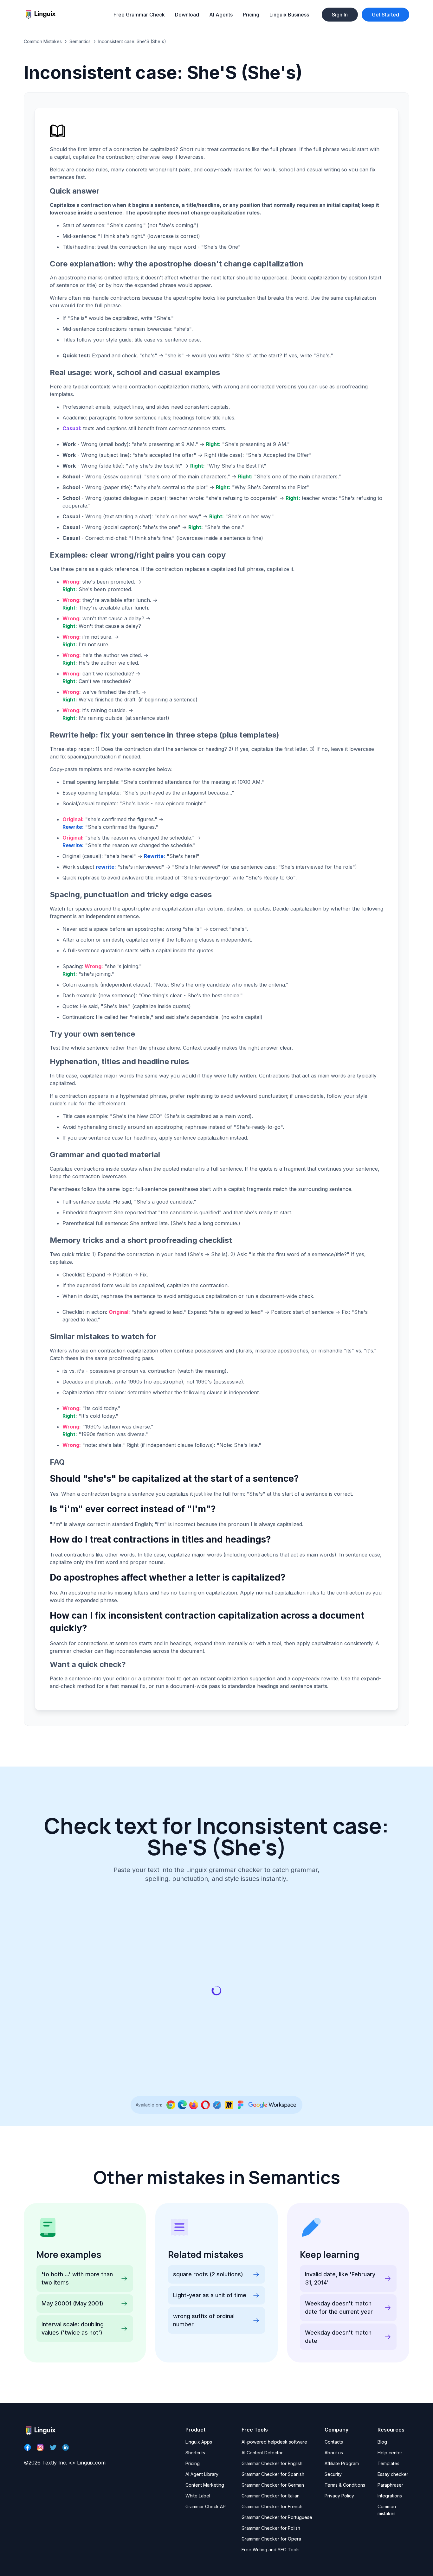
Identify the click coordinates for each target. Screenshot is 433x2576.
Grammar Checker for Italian (271, 2496)
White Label (198, 2496)
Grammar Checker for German (273, 2485)
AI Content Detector (262, 2453)
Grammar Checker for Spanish (273, 2474)
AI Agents (221, 15)
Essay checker (393, 2474)
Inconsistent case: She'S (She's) (132, 41)
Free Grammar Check (139, 15)
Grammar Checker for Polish (271, 2528)
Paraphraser (390, 2485)
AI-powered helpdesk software (274, 2442)
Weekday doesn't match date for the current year (339, 2308)
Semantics (80, 41)
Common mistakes (387, 2510)
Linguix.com (91, 2463)
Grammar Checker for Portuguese (277, 2517)
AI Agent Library (202, 2474)
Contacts (334, 2442)
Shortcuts (195, 2453)
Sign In (340, 15)
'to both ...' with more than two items (77, 2278)
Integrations (390, 2496)
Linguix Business (289, 15)
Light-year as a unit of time (210, 2295)
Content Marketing (205, 2485)
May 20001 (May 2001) (72, 2303)
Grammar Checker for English (272, 2463)
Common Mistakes (43, 41)
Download (187, 15)
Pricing (251, 15)
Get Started (385, 15)
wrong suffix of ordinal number (204, 2320)
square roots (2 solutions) (208, 2274)
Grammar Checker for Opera (271, 2539)
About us (334, 2453)
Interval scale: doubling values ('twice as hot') (73, 2328)
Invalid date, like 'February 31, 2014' (340, 2278)
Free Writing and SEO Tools (271, 2550)
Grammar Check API (206, 2506)
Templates (388, 2463)
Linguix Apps (199, 2442)
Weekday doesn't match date (338, 2337)
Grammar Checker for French (272, 2506)
